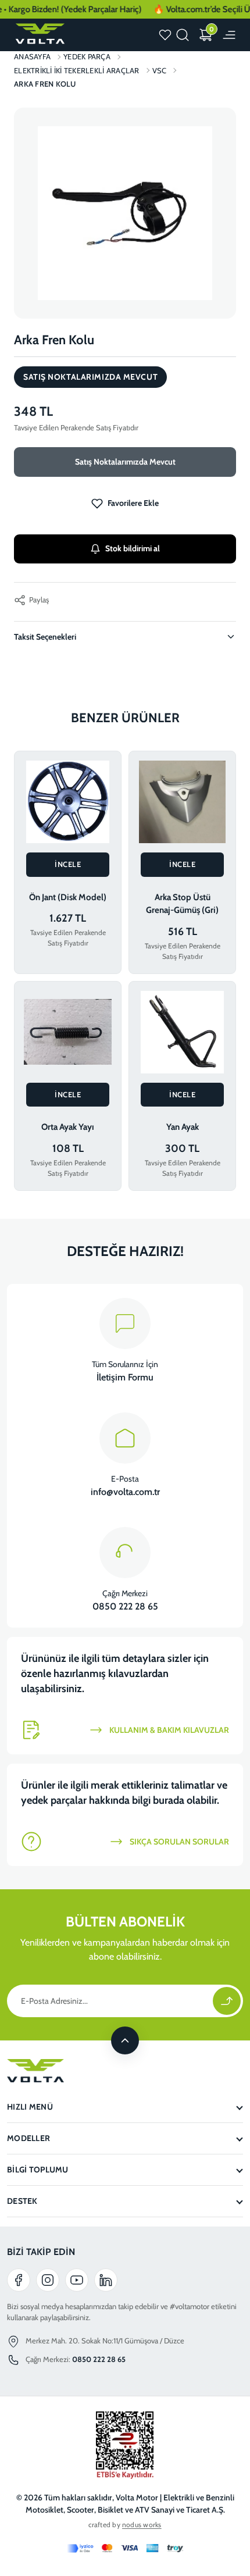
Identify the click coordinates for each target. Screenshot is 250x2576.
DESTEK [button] (22, 2201)
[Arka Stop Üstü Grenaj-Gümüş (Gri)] (182, 802)
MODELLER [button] (28, 2138)
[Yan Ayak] (182, 1032)
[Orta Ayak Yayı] (68, 1032)
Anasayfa (32, 56)
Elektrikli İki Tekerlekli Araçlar (77, 70)
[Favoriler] (165, 35)
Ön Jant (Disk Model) (68, 897)
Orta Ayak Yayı (68, 1127)
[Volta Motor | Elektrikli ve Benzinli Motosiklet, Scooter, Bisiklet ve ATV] (39, 34)
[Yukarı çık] (125, 2040)
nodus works (142, 2525)
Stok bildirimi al (133, 548)
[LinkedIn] (106, 2280)
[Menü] (229, 35)
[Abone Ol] (227, 2001)
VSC (160, 70)
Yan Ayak (183, 1127)
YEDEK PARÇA (87, 56)
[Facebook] (19, 2280)
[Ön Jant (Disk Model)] (68, 802)
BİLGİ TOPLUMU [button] (38, 2170)
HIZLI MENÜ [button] (30, 2107)
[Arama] (183, 35)
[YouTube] (77, 2280)
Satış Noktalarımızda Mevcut (125, 462)
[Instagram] (48, 2280)
